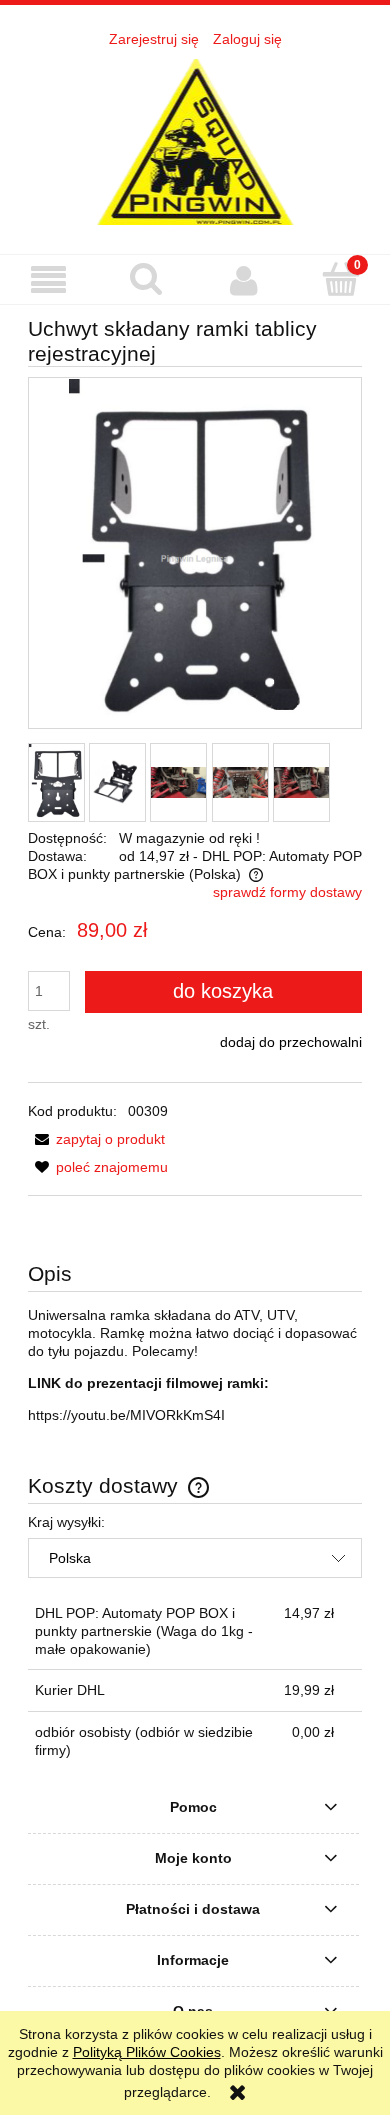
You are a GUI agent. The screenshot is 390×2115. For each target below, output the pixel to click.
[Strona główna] (195, 139)
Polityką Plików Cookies (147, 2052)
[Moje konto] (244, 280)
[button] (49, 280)
